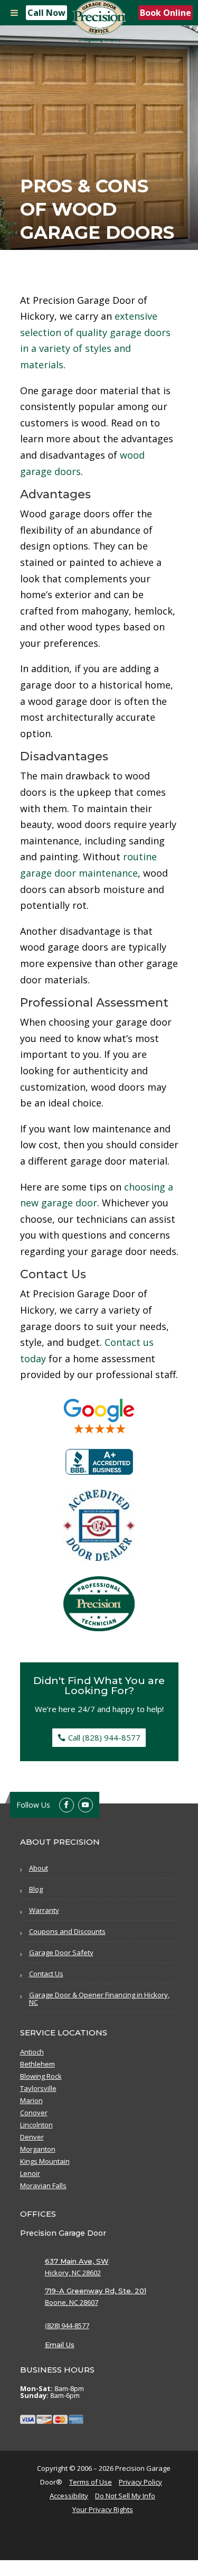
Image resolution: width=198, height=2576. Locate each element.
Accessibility (69, 2496)
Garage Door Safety (61, 1952)
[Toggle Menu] (14, 13)
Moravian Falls (43, 2186)
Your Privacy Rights (103, 2509)
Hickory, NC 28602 (73, 2273)
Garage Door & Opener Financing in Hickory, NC (99, 1998)
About (39, 1868)
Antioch (32, 2052)
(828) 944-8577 (67, 2326)
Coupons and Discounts (67, 1931)
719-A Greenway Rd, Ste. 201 (96, 2291)
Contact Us (46, 1974)
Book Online (166, 13)
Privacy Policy (140, 2482)
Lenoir (30, 2174)
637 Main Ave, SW (77, 2261)
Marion (31, 2101)
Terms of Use (91, 2482)
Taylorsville (38, 2089)
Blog (36, 1889)
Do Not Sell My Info (125, 2496)
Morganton (38, 2150)
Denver (32, 2137)
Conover (34, 2113)
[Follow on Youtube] (86, 1805)
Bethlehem (37, 2064)
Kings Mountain (45, 2162)
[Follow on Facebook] (67, 1805)
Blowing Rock (41, 2077)
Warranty (44, 1910)
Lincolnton (36, 2125)
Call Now (46, 13)
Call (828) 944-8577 (104, 1737)
